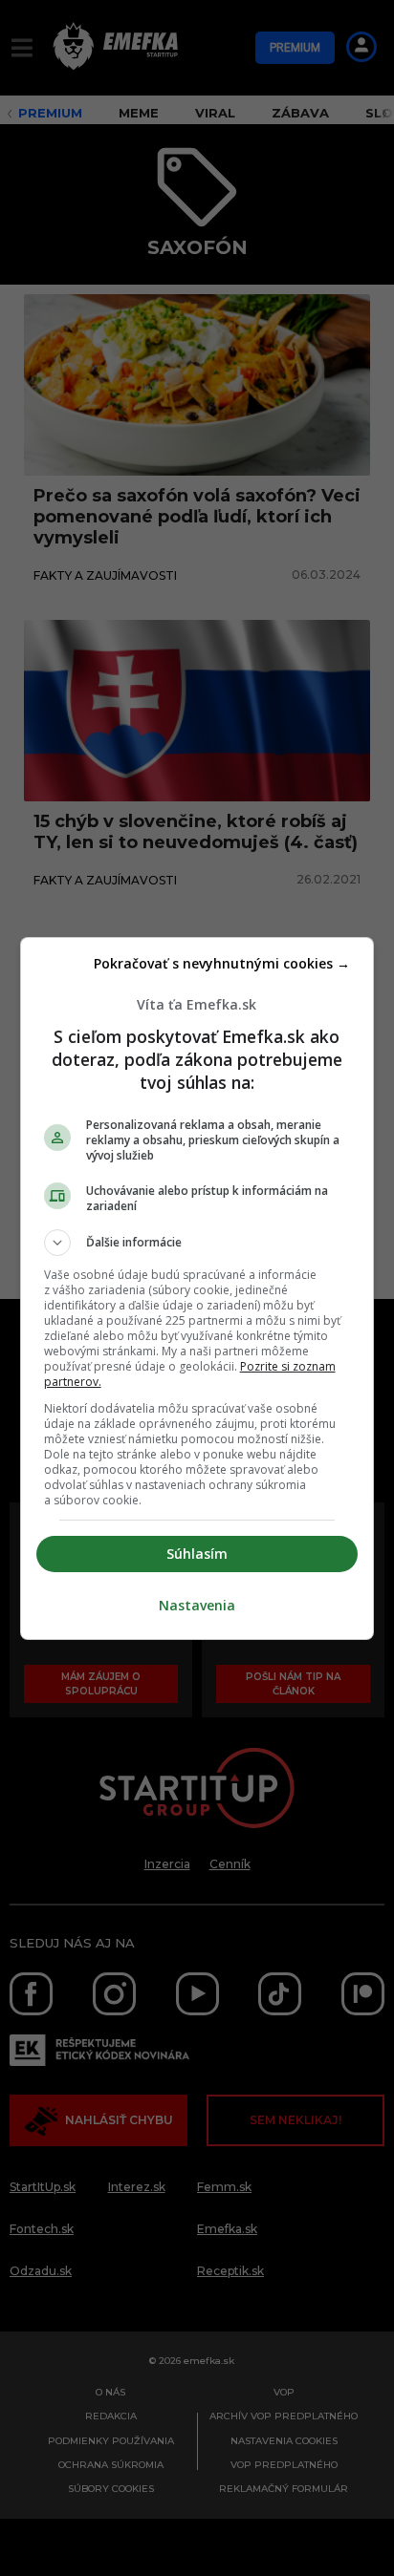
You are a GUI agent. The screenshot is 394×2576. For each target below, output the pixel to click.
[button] (197, 1243)
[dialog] (197, 1288)
